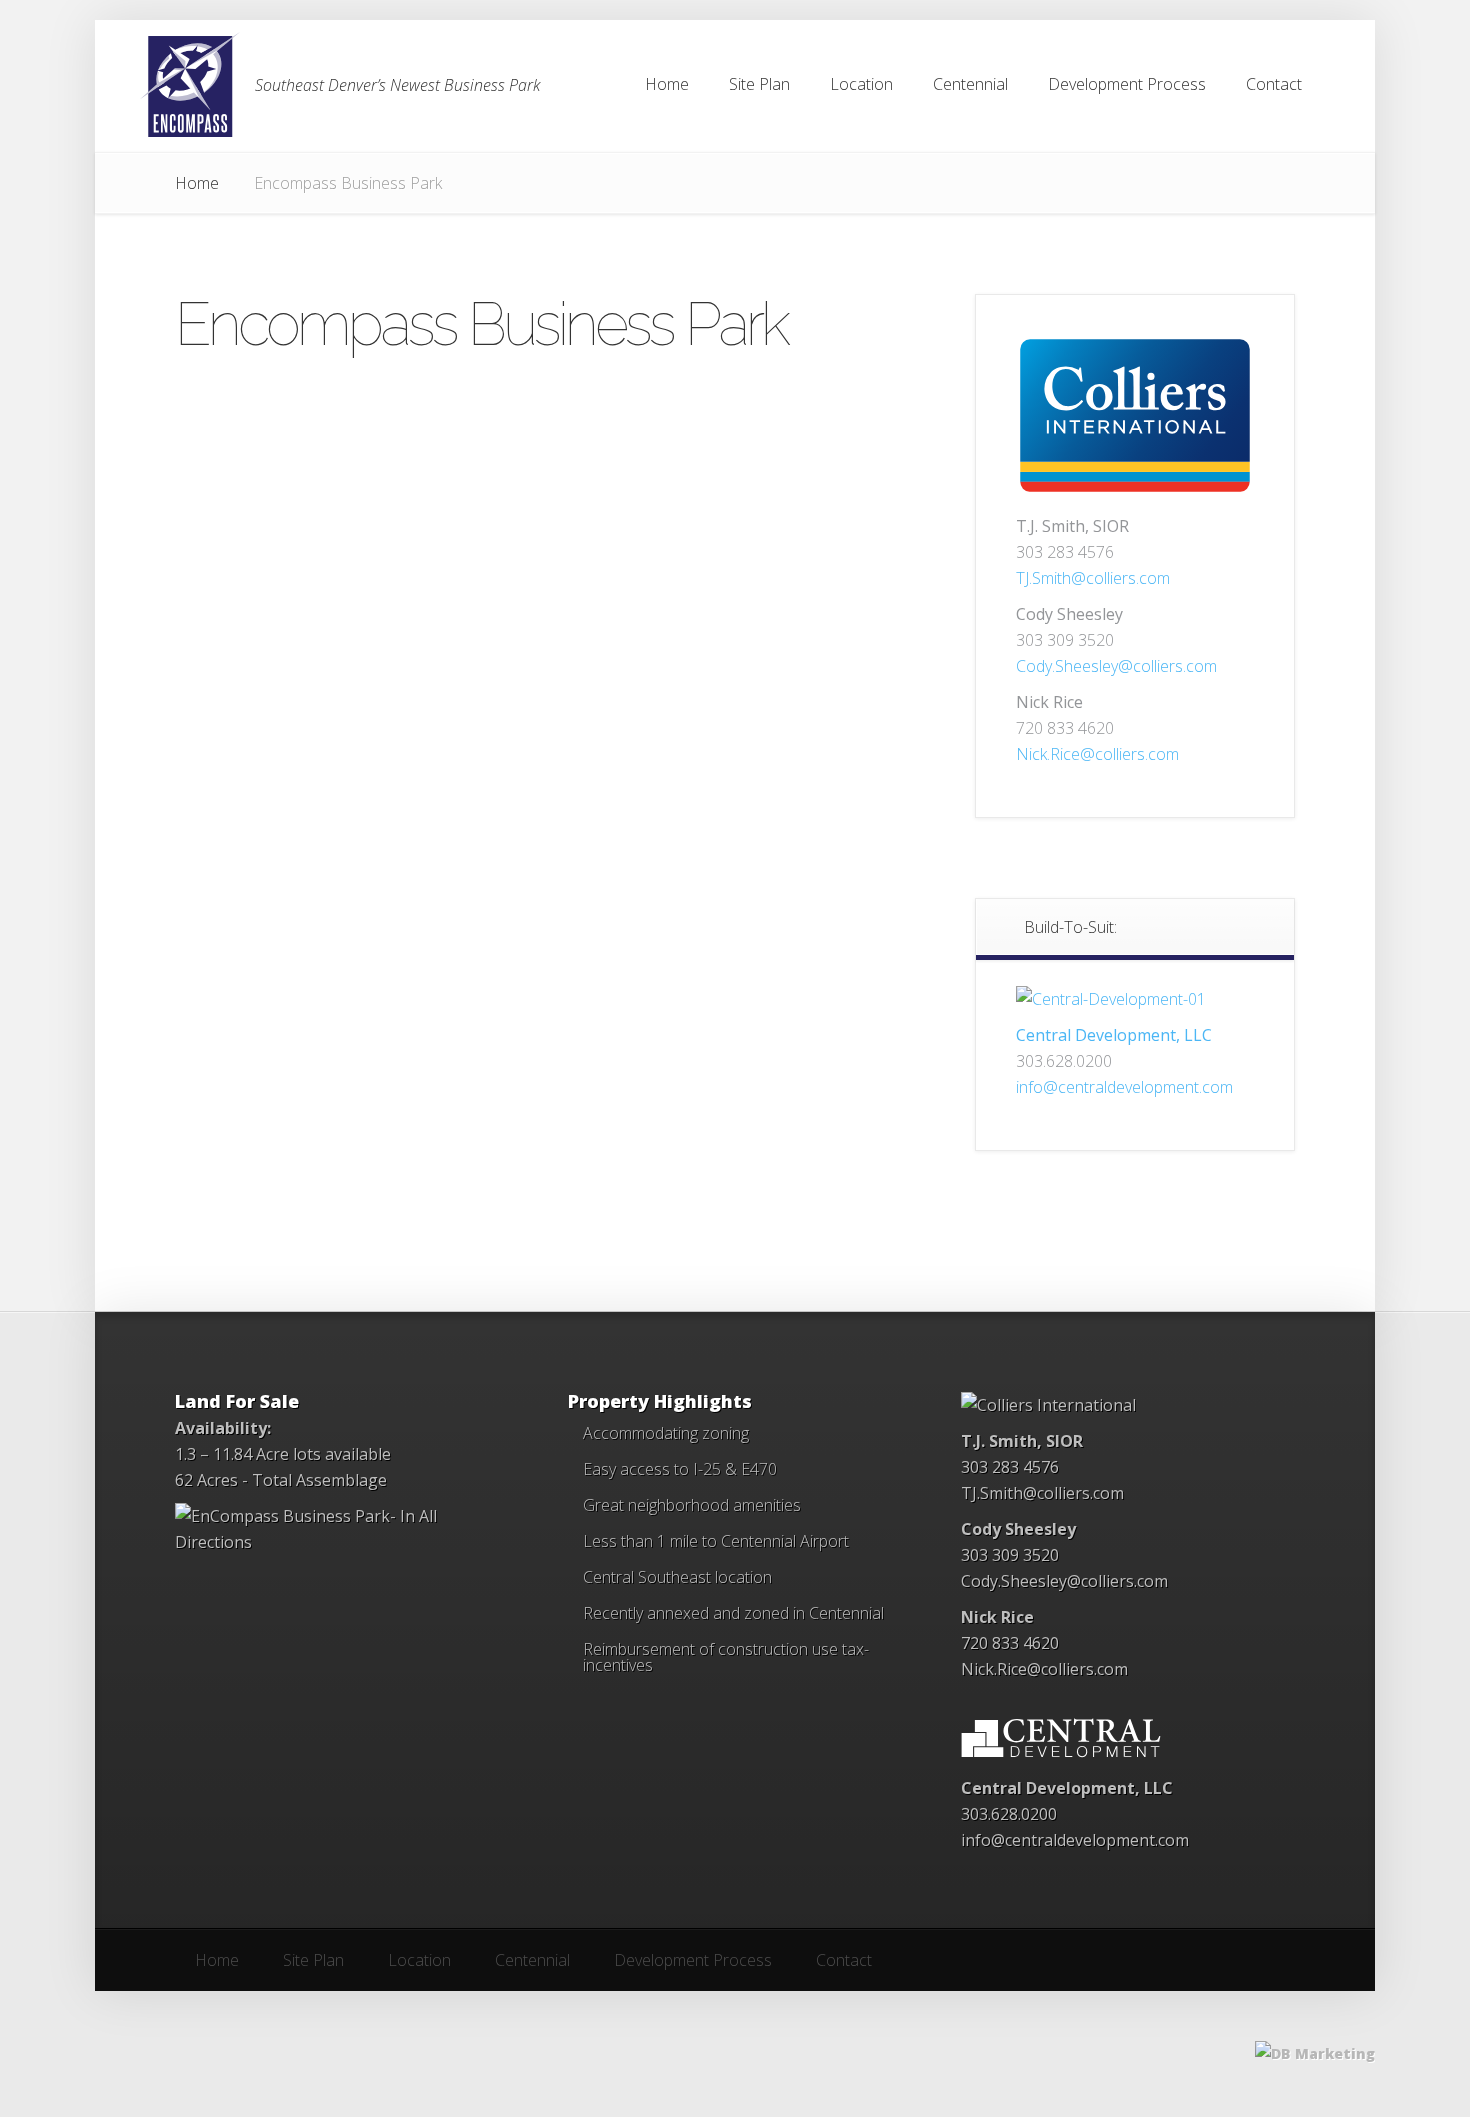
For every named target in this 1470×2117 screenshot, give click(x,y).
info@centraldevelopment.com (1124, 1087)
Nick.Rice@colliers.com (1097, 754)
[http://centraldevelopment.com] (1111, 999)
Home (197, 183)
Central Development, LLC (1114, 1035)
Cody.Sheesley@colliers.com (1116, 666)
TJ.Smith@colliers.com (1093, 578)
